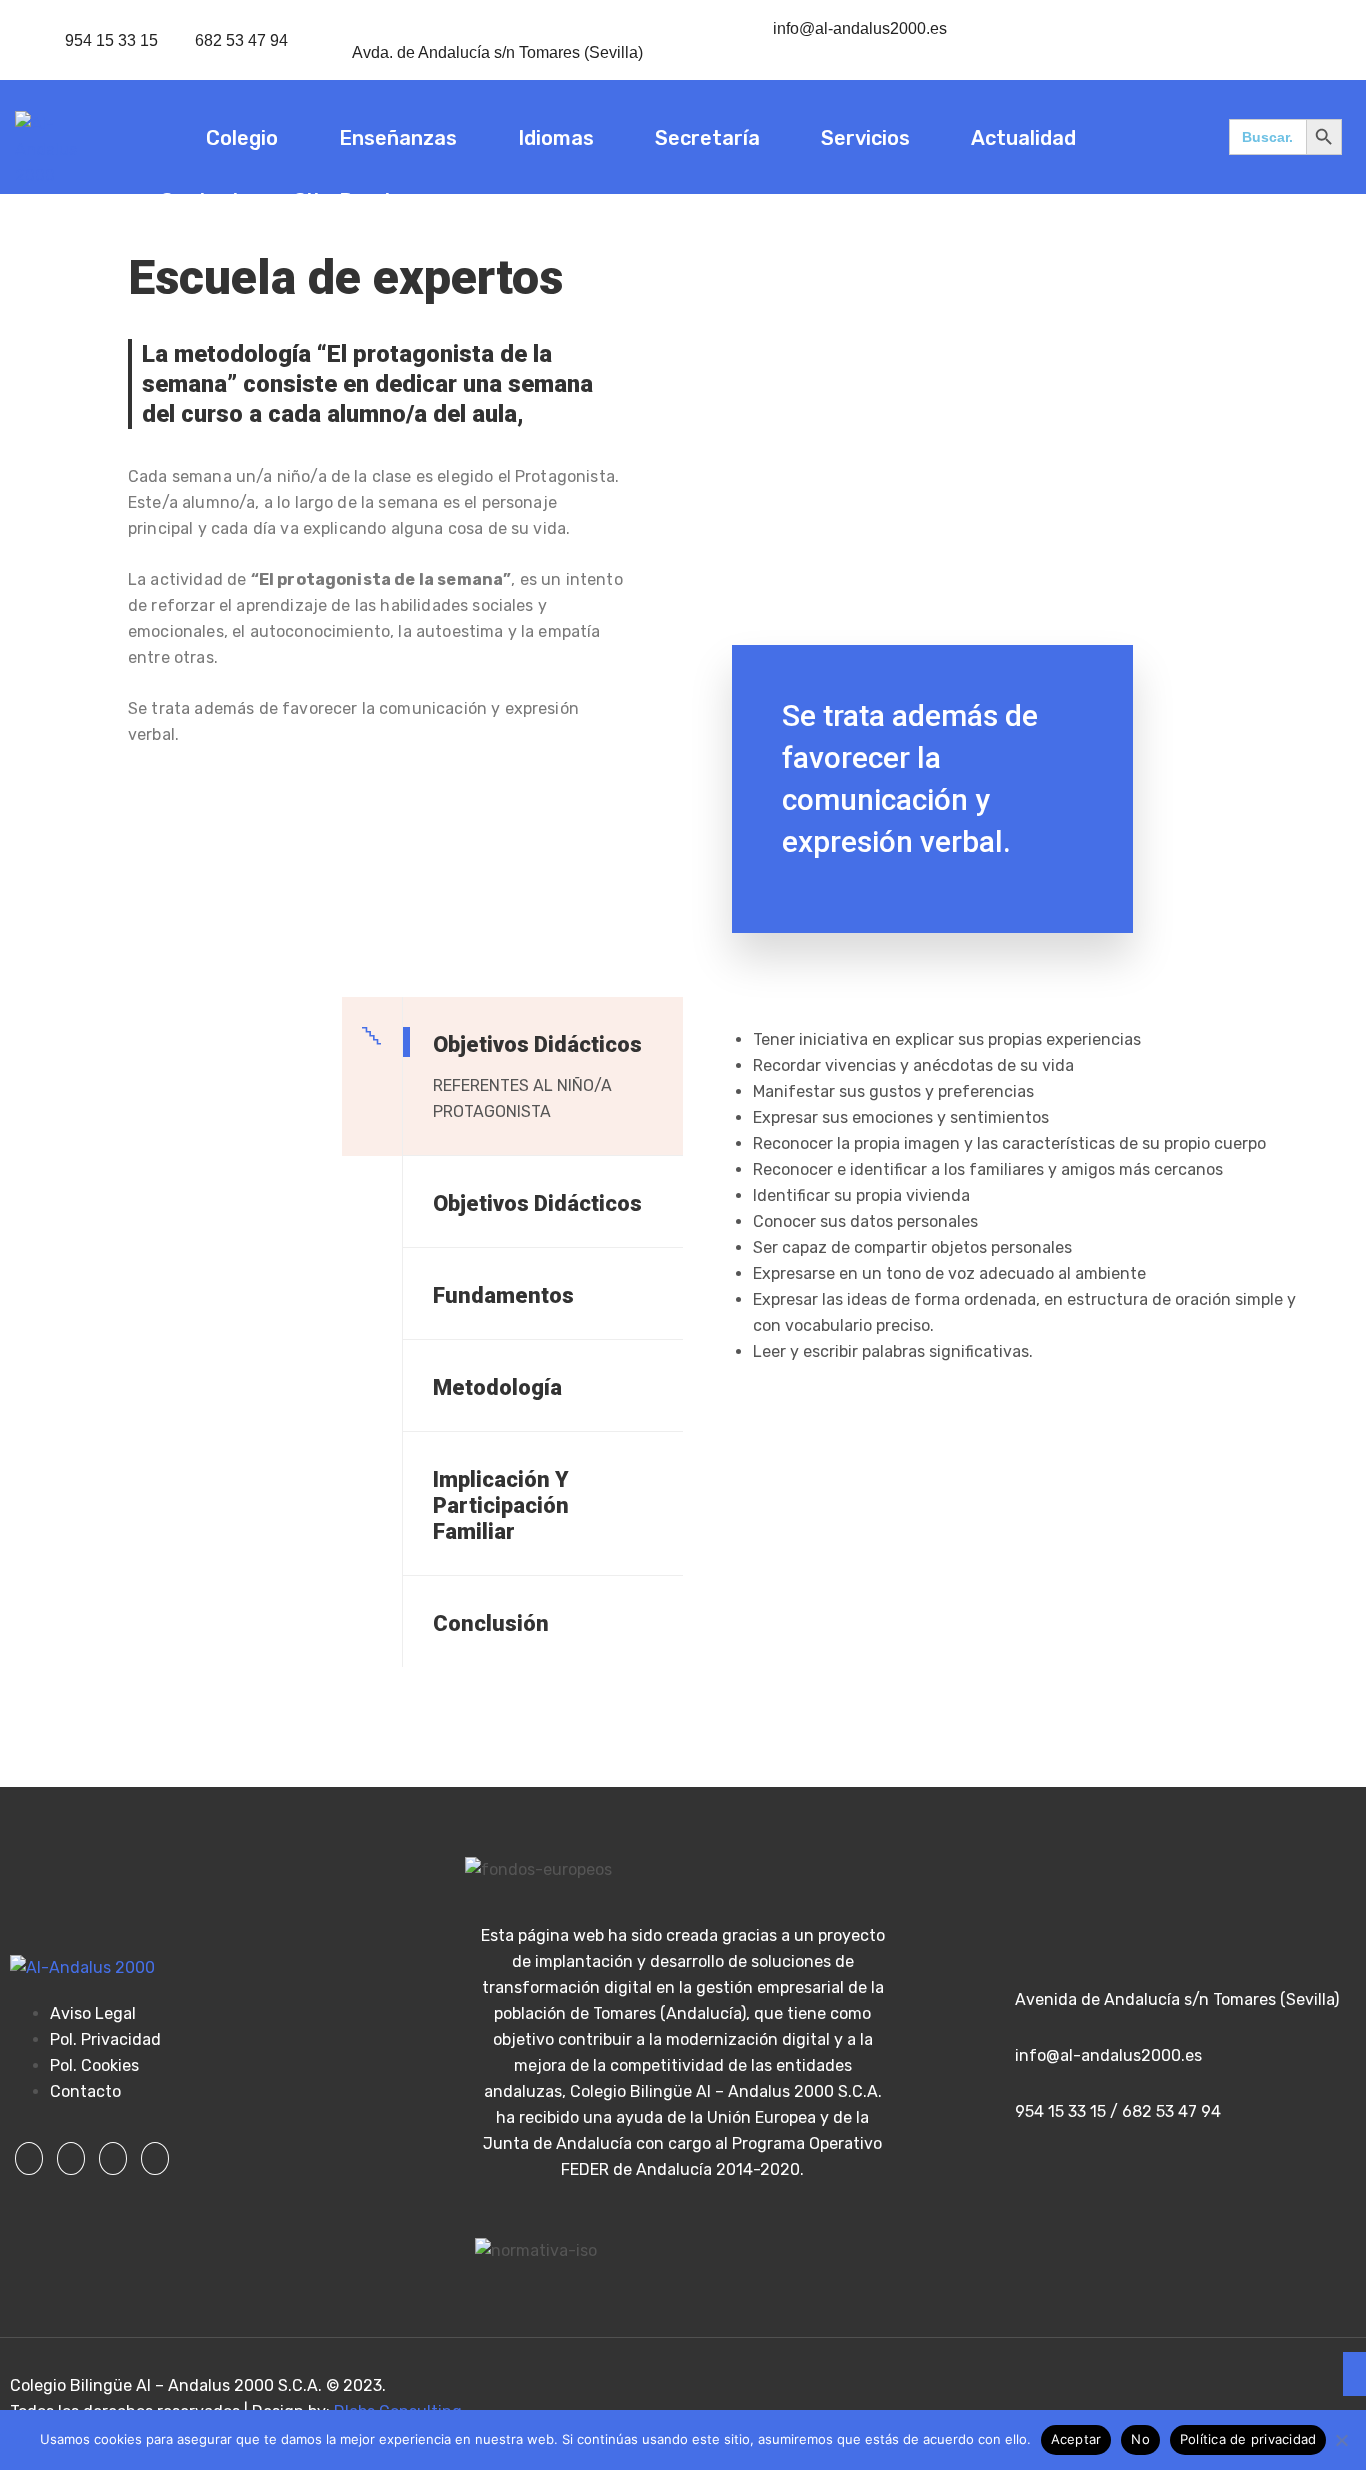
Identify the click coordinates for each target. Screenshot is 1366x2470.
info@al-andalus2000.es (860, 28)
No (1140, 2439)
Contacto (206, 201)
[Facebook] (29, 2158)
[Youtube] (155, 2158)
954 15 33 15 (111, 40)
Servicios (865, 138)
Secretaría (707, 138)
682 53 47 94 (241, 40)
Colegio (242, 138)
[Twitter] (71, 2158)
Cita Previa (347, 201)
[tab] (513, 1076)
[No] (1341, 2440)
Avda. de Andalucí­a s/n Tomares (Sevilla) (497, 52)
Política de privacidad (1248, 2439)
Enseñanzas (398, 138)
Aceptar (1076, 2439)
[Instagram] (113, 2158)
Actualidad (1023, 138)
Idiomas (556, 138)
